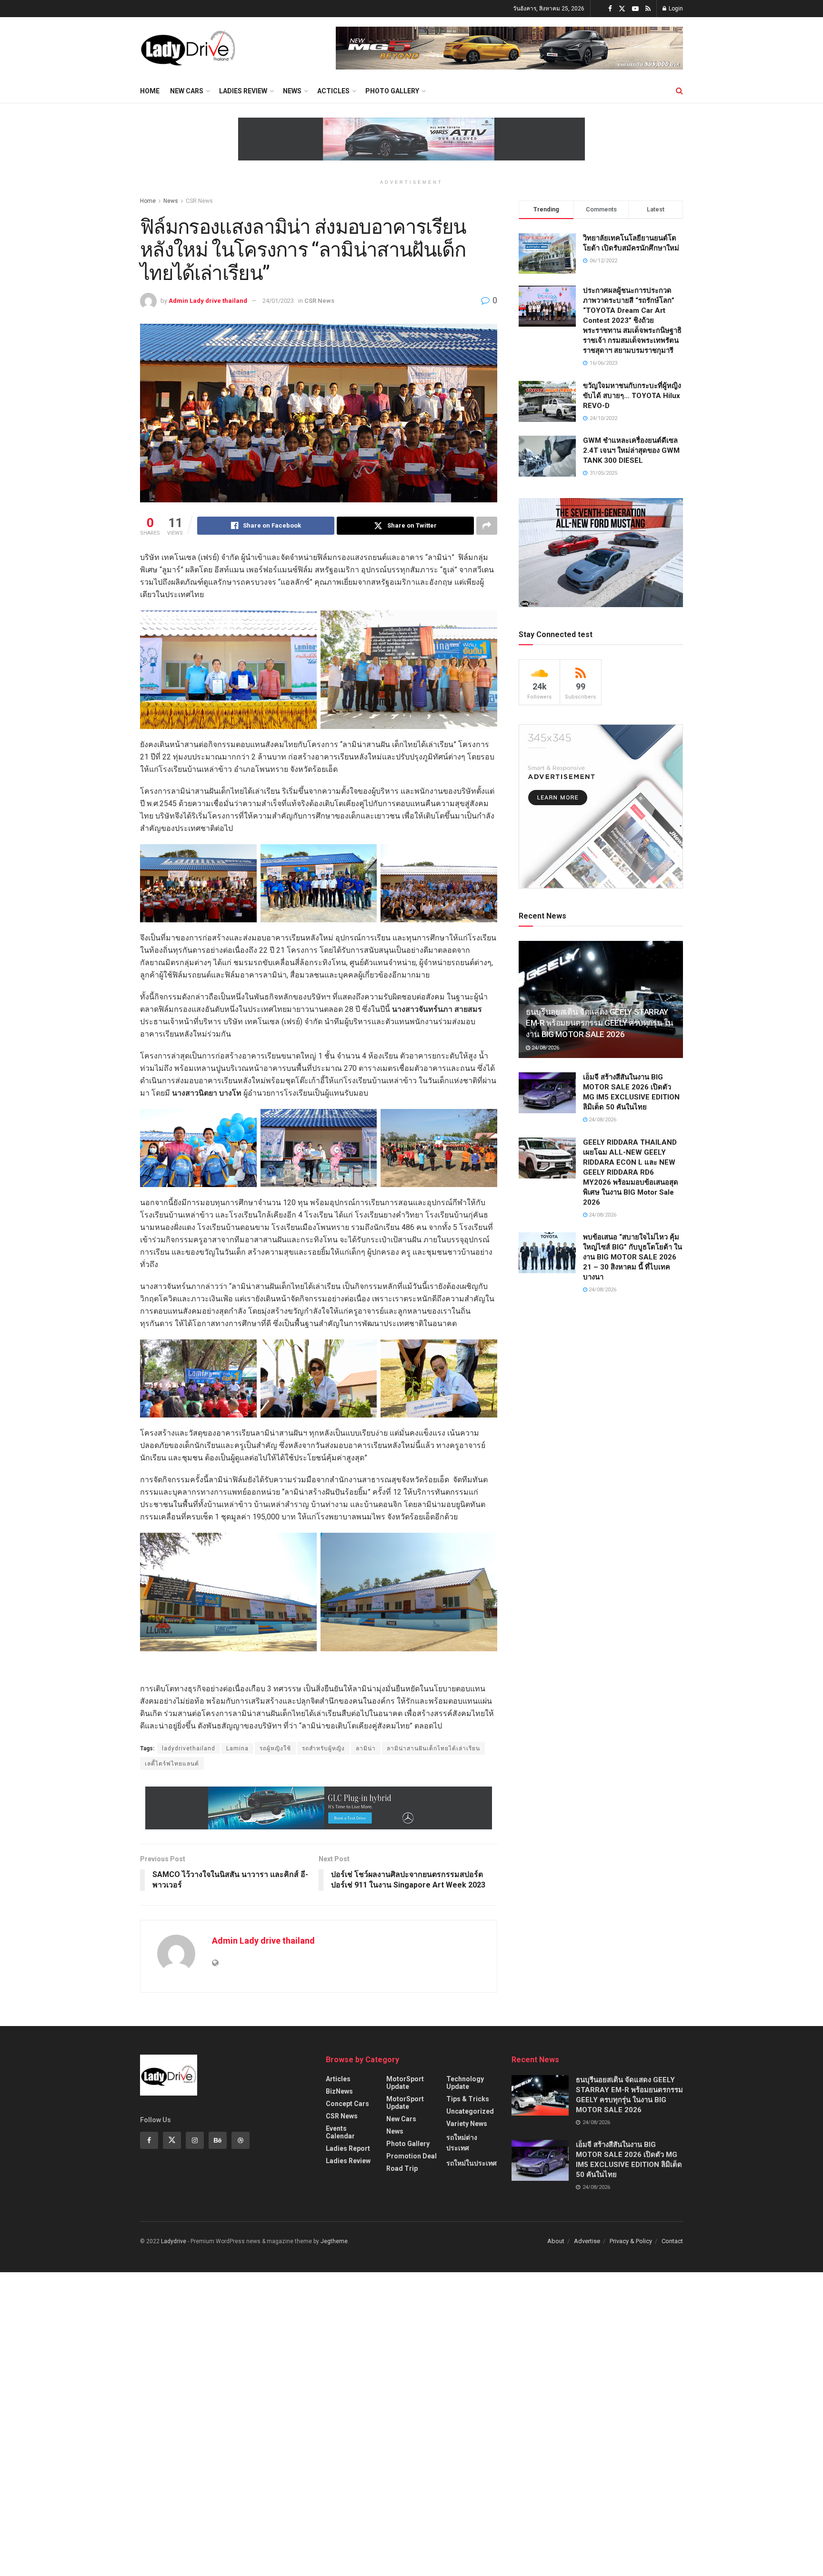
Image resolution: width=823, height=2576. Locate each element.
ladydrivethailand (189, 1748)
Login (675, 9)
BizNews (339, 2091)
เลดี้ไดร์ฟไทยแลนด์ (172, 1764)
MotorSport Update (405, 2083)
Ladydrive (174, 2241)
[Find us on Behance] (218, 2140)
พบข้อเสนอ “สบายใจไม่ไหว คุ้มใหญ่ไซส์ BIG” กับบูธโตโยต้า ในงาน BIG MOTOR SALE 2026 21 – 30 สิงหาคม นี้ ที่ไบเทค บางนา (632, 1257)
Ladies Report (348, 2148)
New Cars (187, 91)
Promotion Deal (411, 2156)
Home (150, 91)
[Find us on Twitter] (622, 9)
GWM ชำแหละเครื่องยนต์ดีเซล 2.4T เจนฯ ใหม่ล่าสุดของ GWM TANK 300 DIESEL (631, 450)
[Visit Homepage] (188, 48)
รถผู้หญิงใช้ (275, 1748)
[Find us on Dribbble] (241, 2140)
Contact (672, 2241)
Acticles (333, 91)
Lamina (237, 1748)
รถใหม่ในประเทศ (472, 2163)
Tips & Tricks (468, 2099)
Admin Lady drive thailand (208, 301)
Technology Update (465, 2083)
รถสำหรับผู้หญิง (323, 1748)
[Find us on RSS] (648, 9)
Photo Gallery (392, 91)
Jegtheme (334, 2241)
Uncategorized (470, 2111)
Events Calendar (340, 2132)
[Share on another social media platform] (487, 526)
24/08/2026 (545, 1048)
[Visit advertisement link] (509, 48)
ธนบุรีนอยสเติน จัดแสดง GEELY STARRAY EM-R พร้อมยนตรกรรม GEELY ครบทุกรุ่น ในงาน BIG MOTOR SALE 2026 (599, 1023)
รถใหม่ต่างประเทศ (462, 2143)
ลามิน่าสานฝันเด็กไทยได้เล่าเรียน (433, 1748)
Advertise (587, 2241)
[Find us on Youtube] (635, 9)
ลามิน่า (366, 1748)
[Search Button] (679, 91)
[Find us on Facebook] (610, 9)
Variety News (467, 2124)
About (556, 2241)
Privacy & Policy (631, 2241)
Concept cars (347, 2104)
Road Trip (402, 2168)
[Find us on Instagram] (195, 2140)
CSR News (199, 201)
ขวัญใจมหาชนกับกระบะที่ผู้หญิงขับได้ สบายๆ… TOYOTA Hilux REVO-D (632, 396)
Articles (338, 2079)
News (292, 91)
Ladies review (243, 91)
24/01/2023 (278, 301)
